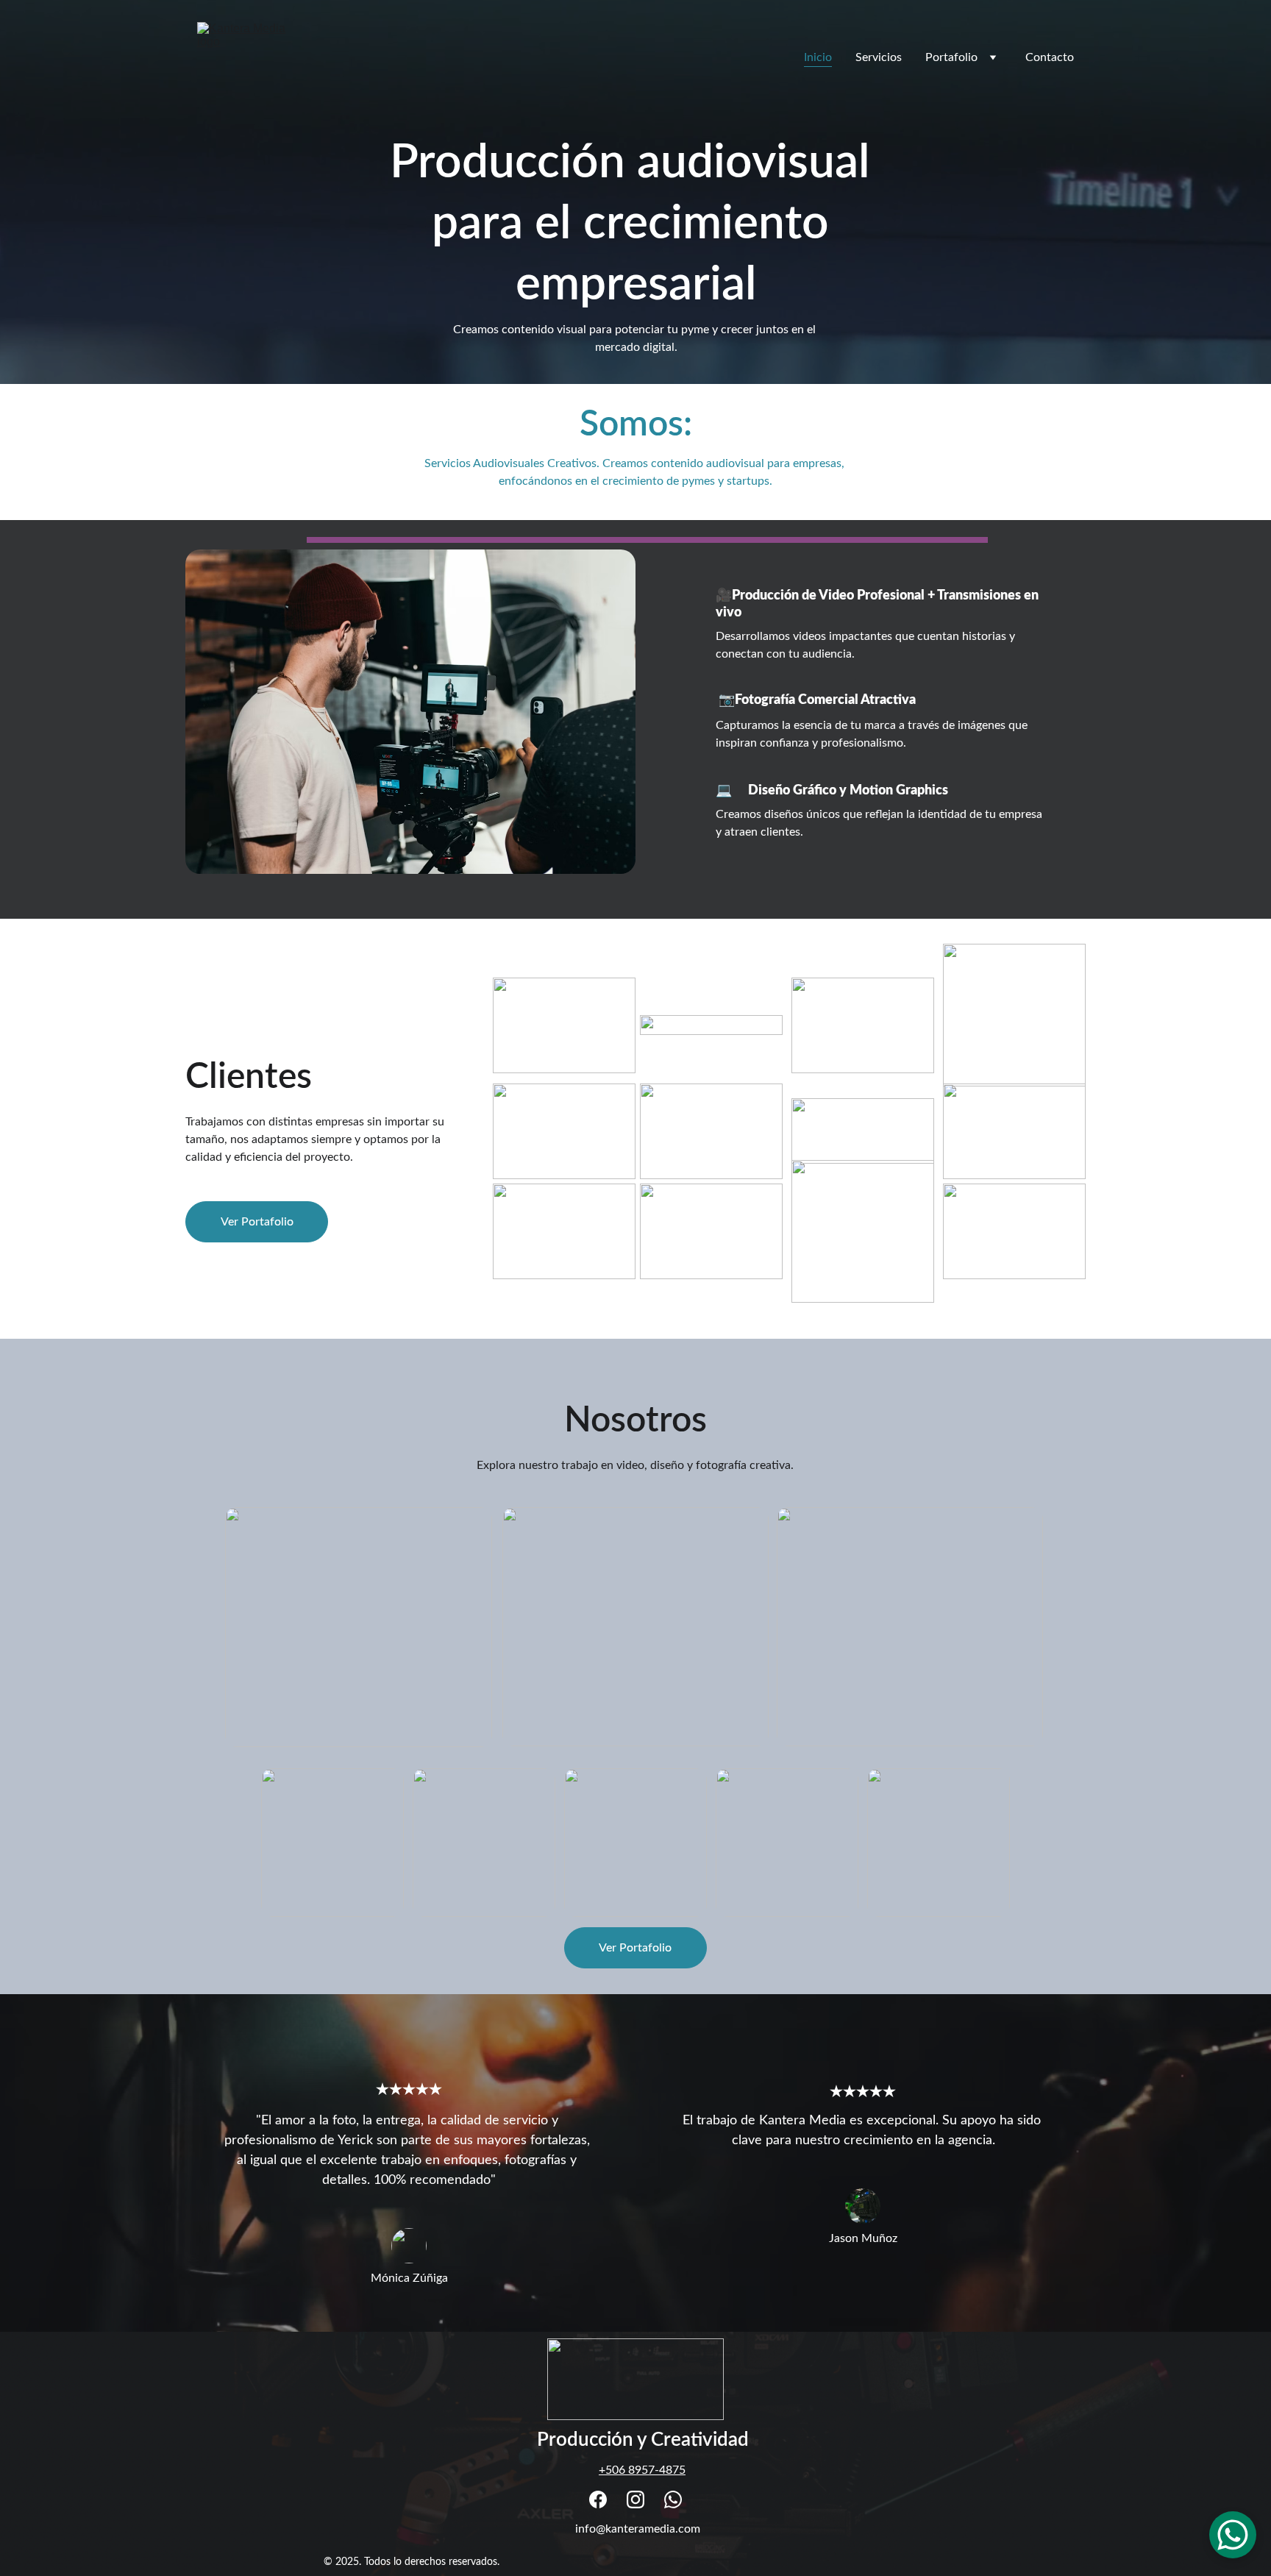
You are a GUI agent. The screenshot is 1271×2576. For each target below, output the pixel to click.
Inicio (818, 57)
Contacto (1050, 57)
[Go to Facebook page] (598, 2499)
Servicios (879, 57)
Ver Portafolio (257, 1222)
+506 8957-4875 (642, 2470)
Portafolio (951, 57)
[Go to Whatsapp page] (673, 2499)
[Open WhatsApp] (1233, 2535)
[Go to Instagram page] (635, 2499)
